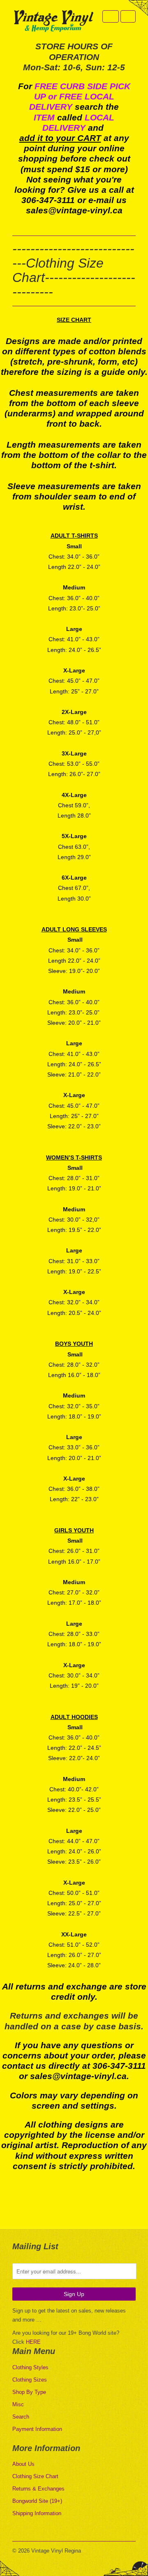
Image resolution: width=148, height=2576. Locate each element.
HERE (33, 2342)
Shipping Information (37, 2513)
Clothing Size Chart (35, 2476)
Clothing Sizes (30, 2380)
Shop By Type (29, 2392)
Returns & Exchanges (38, 2489)
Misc (18, 2404)
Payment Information (37, 2429)
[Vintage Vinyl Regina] (53, 22)
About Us (23, 2464)
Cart (128, 16)
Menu (111, 16)
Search (21, 2417)
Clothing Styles (30, 2367)
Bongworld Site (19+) (37, 2501)
